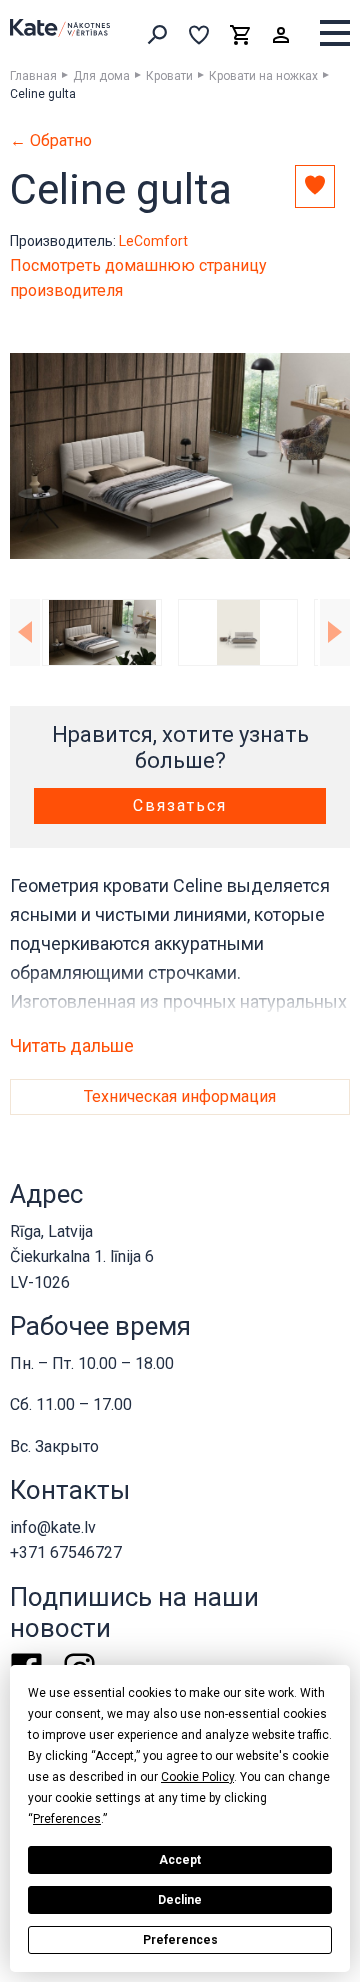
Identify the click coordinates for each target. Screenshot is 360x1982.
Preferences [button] (67, 1819)
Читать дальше (72, 1046)
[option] (180, 456)
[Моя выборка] (199, 35)
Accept (180, 1860)
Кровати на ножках (263, 76)
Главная (33, 76)
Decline (180, 1900)
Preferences (180, 1940)
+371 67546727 (66, 1552)
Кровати (169, 76)
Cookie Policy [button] (197, 1777)
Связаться (180, 805)
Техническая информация (180, 1096)
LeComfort (153, 241)
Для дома (101, 76)
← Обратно (51, 141)
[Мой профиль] (281, 35)
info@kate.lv (53, 1527)
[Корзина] (240, 35)
